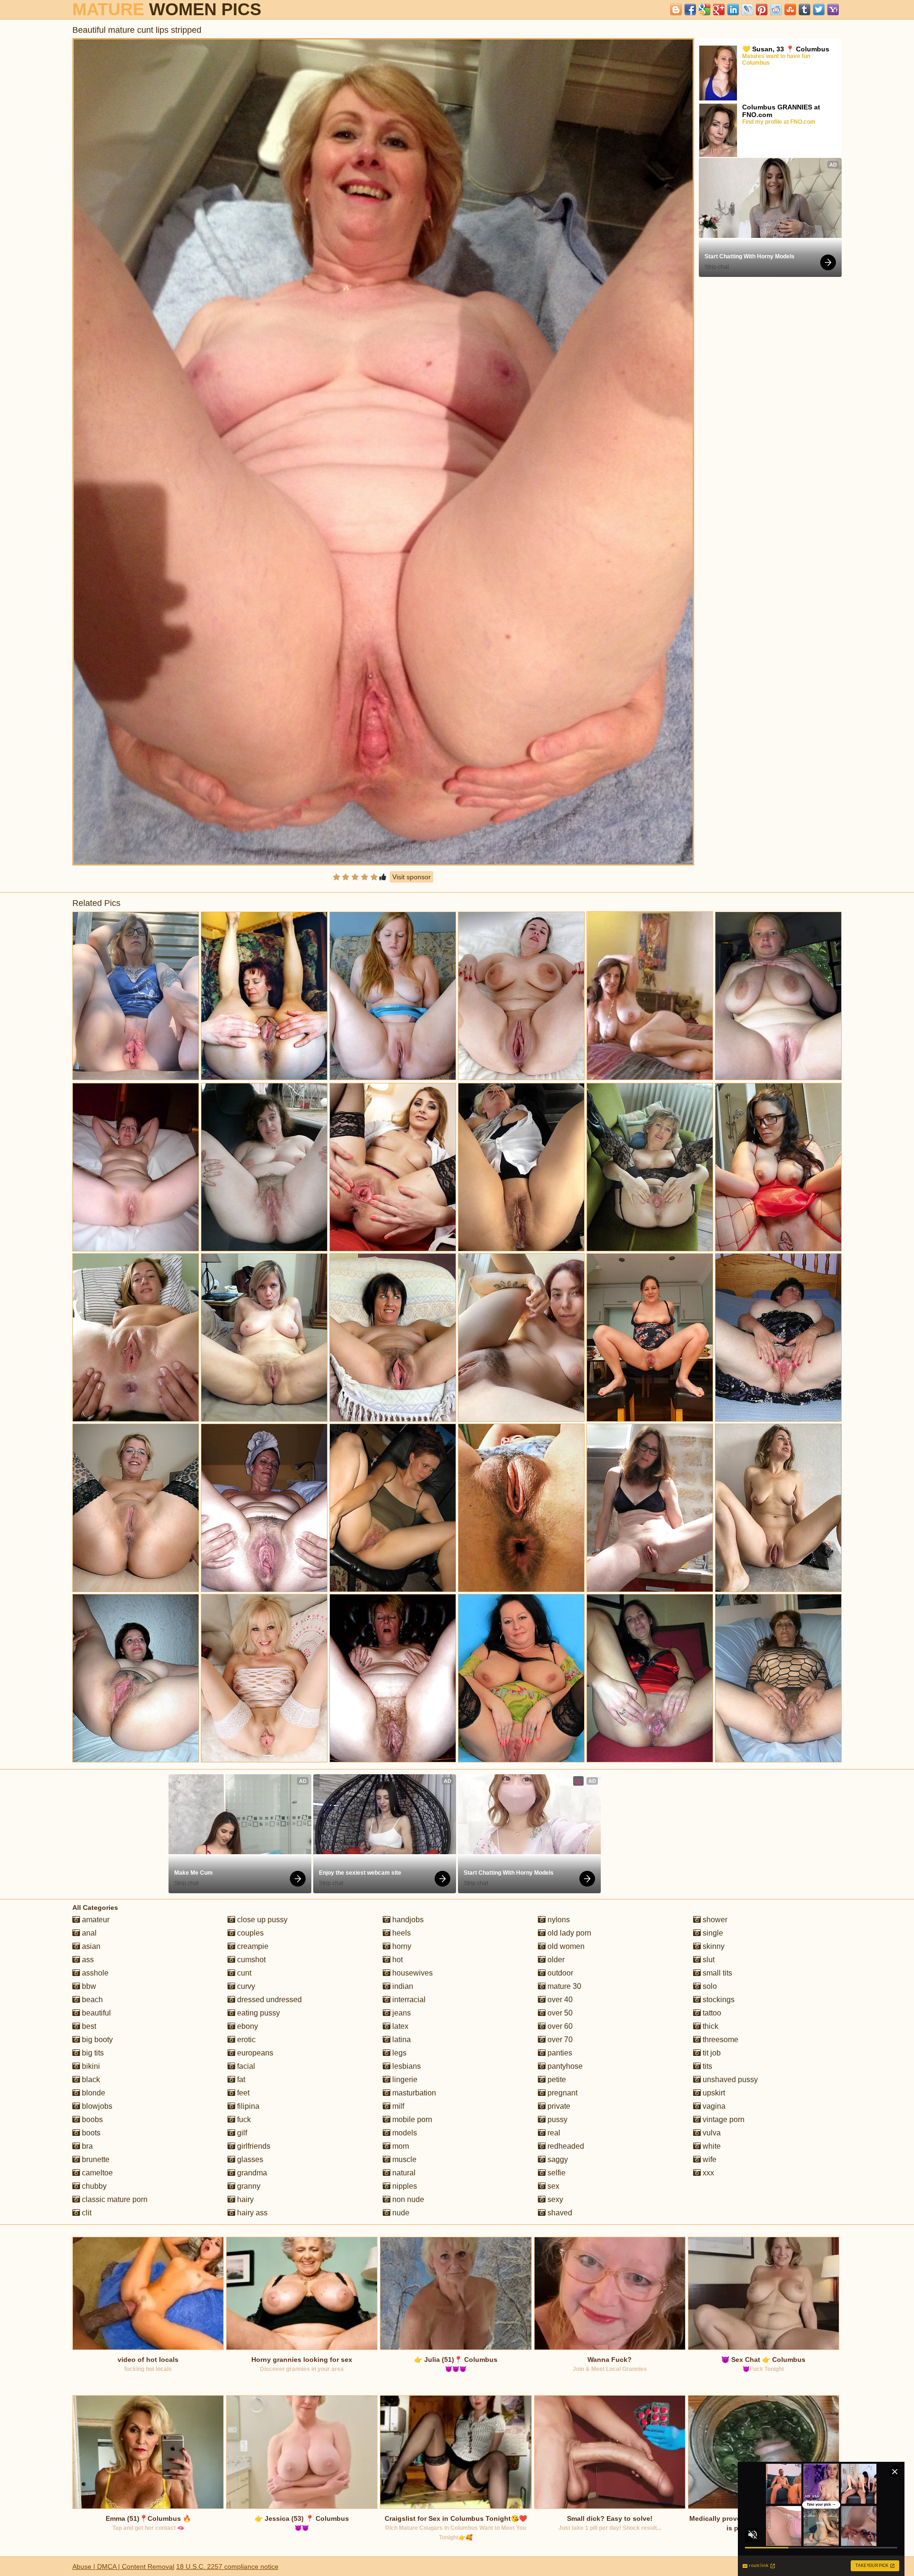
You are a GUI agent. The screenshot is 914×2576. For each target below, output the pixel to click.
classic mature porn (114, 2199)
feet (242, 2093)
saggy (557, 2159)
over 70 (559, 2040)
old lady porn (568, 1933)
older (555, 1960)
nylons (558, 1920)
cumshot (250, 1960)
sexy (554, 2199)
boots (90, 2133)
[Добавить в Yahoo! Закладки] (833, 10)
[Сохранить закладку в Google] (705, 10)
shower (714, 1920)
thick (710, 2026)
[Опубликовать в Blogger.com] (676, 10)
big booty (96, 2040)
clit (86, 2213)
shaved (559, 2213)
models (404, 2133)
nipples (404, 2186)
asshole (94, 1973)
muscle (403, 2159)
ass (87, 1960)
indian (402, 1986)
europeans (254, 2053)
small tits (716, 1973)
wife (709, 2159)
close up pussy (261, 1920)
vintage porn (723, 2119)
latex (399, 2026)
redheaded (565, 2146)
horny (401, 1946)
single (712, 1933)
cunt (243, 1973)
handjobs (407, 1920)
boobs (91, 2119)
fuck (243, 2119)
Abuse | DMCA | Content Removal (123, 2566)
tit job (711, 2053)
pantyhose (564, 2066)
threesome (720, 2040)
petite (556, 2079)
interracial (408, 2000)
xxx (707, 2173)
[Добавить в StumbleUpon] (790, 10)
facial (245, 2066)
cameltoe (96, 2173)
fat (240, 2079)
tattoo (711, 2013)
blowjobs (96, 2106)
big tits (92, 2053)
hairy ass (251, 2213)
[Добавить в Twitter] (819, 10)
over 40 (559, 2000)
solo (709, 1986)
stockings (718, 2000)
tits (706, 2066)
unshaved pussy (729, 2079)
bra (86, 2146)
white (711, 2146)
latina (401, 2040)
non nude (407, 2199)
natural (403, 2173)
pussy (556, 2119)
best (88, 2026)
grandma (251, 2173)
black (90, 2079)
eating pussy (258, 2013)
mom (400, 2146)
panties (559, 2053)
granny (248, 2186)
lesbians (406, 2066)
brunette (95, 2159)
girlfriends (253, 2146)
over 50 (559, 2013)
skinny (713, 1946)
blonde (93, 2093)
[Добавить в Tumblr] (805, 10)
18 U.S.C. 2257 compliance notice (227, 2566)
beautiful (95, 2013)
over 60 (559, 2026)
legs (398, 2053)
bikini (90, 2066)
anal (88, 1933)
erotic (245, 2040)
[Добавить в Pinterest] (762, 10)
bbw (88, 1986)
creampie (252, 1946)
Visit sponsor (412, 877)
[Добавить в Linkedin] (733, 10)
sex (552, 2186)
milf (397, 2106)
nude (400, 2213)
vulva (711, 2133)
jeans (401, 2013)
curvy (245, 1986)
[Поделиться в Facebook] (690, 10)
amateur (95, 1920)
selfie (556, 2173)
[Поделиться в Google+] (719, 10)
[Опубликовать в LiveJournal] (747, 10)
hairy (244, 2199)
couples (249, 1933)
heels (401, 1933)
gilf (241, 2133)
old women (565, 1946)
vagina (713, 2106)
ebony (247, 2026)
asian (90, 1946)
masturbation (413, 2093)
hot (397, 1960)
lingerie (404, 2079)
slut (708, 1960)
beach (91, 2000)
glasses (249, 2159)
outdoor (559, 1973)
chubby (93, 2186)
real (553, 2133)
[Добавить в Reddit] (776, 10)
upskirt (713, 2093)
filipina (247, 2106)
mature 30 (563, 1986)
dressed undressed (268, 2000)
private (558, 2106)
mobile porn (411, 2119)
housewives (412, 1973)
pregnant (561, 2093)
